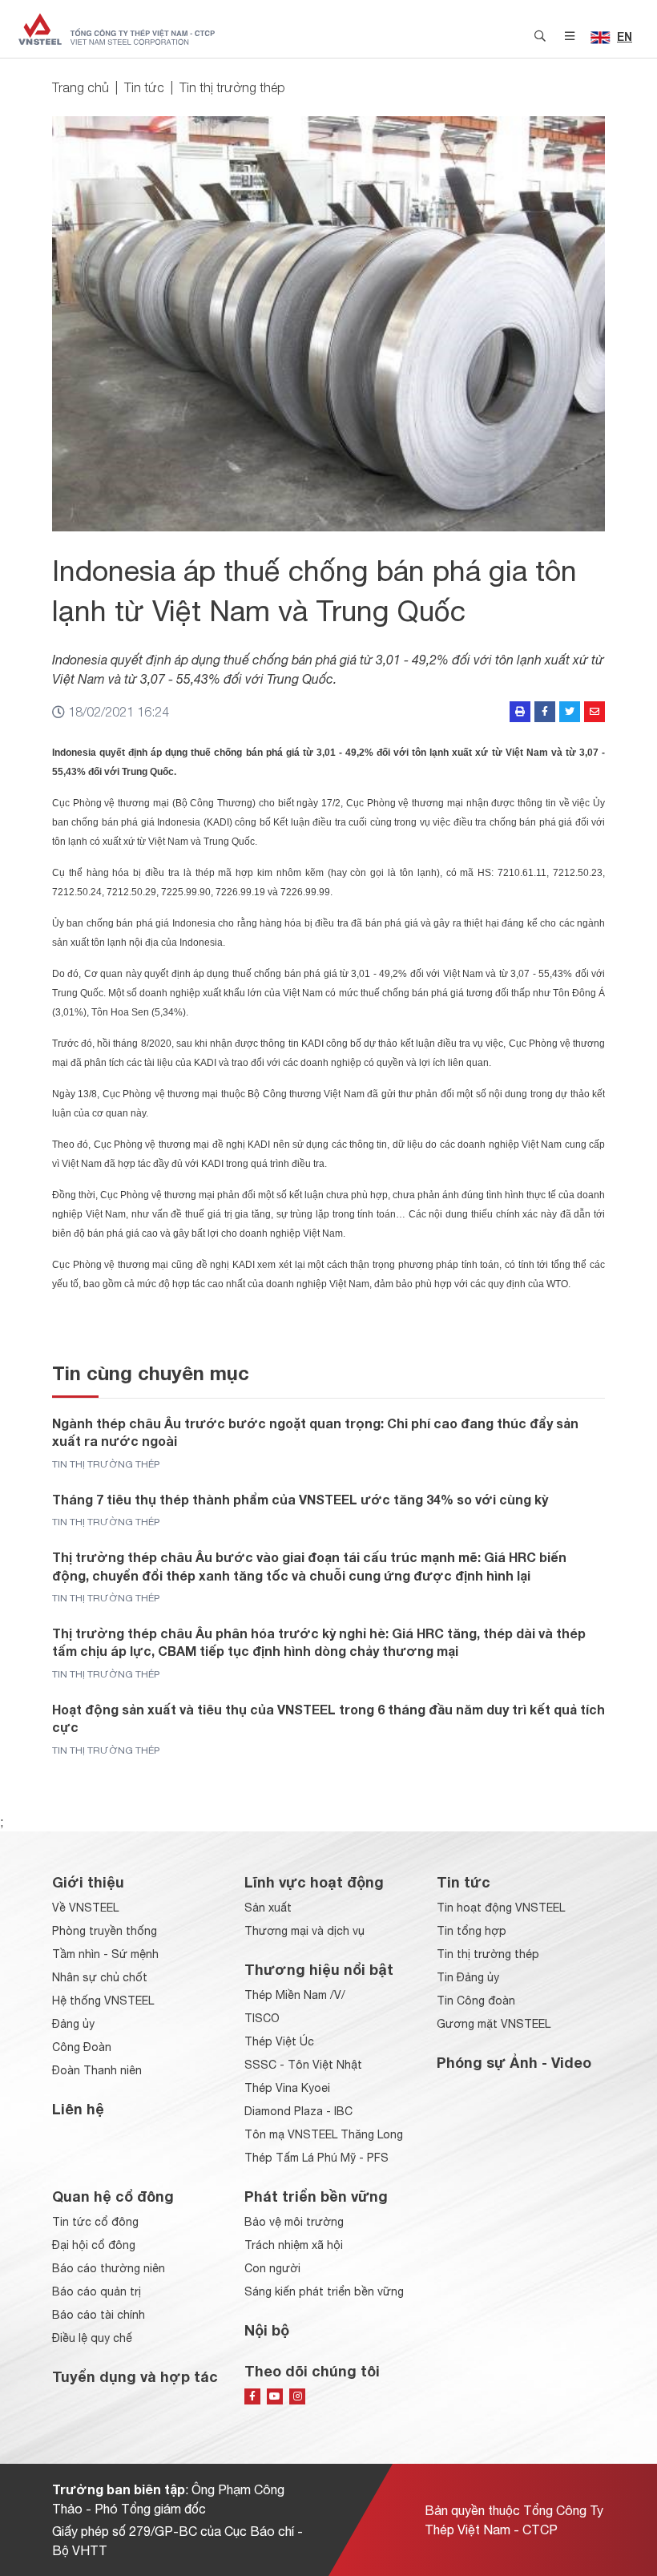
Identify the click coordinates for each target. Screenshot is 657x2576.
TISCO (262, 2018)
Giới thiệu (88, 1882)
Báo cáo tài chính (99, 2315)
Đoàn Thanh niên (97, 2070)
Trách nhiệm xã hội (294, 2245)
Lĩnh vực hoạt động (314, 1882)
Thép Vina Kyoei (287, 2088)
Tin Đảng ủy (468, 1977)
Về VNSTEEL (85, 1908)
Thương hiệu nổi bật (319, 1969)
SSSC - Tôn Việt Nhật (303, 2065)
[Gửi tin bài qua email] (595, 712)
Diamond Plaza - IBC (298, 2111)
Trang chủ (81, 87)
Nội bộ (267, 2330)
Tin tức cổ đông (95, 2222)
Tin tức (144, 87)
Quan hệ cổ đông (113, 2196)
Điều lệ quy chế (92, 2338)
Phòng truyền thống (105, 1931)
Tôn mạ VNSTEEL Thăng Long (324, 2134)
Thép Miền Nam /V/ (295, 1995)
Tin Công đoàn (476, 2001)
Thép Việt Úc (279, 2041)
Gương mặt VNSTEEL (494, 2024)
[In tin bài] (520, 712)
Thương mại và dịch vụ (304, 1931)
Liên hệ (78, 2109)
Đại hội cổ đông (94, 2245)
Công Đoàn (82, 2047)
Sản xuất (268, 1908)
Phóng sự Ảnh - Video (514, 2062)
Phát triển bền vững (316, 2196)
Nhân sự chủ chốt (100, 1977)
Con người (272, 2268)
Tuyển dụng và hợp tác (135, 2376)
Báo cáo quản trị (97, 2291)
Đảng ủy (73, 2024)
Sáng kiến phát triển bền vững (324, 2291)
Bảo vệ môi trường (294, 2222)
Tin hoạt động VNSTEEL (501, 1908)
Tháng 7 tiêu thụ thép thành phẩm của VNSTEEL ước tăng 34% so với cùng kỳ (300, 1499)
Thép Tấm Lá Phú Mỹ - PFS (316, 2158)
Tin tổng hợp (472, 1931)
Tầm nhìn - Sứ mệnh (105, 1954)
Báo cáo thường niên (109, 2268)
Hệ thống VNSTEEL (103, 2001)
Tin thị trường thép (232, 87)
